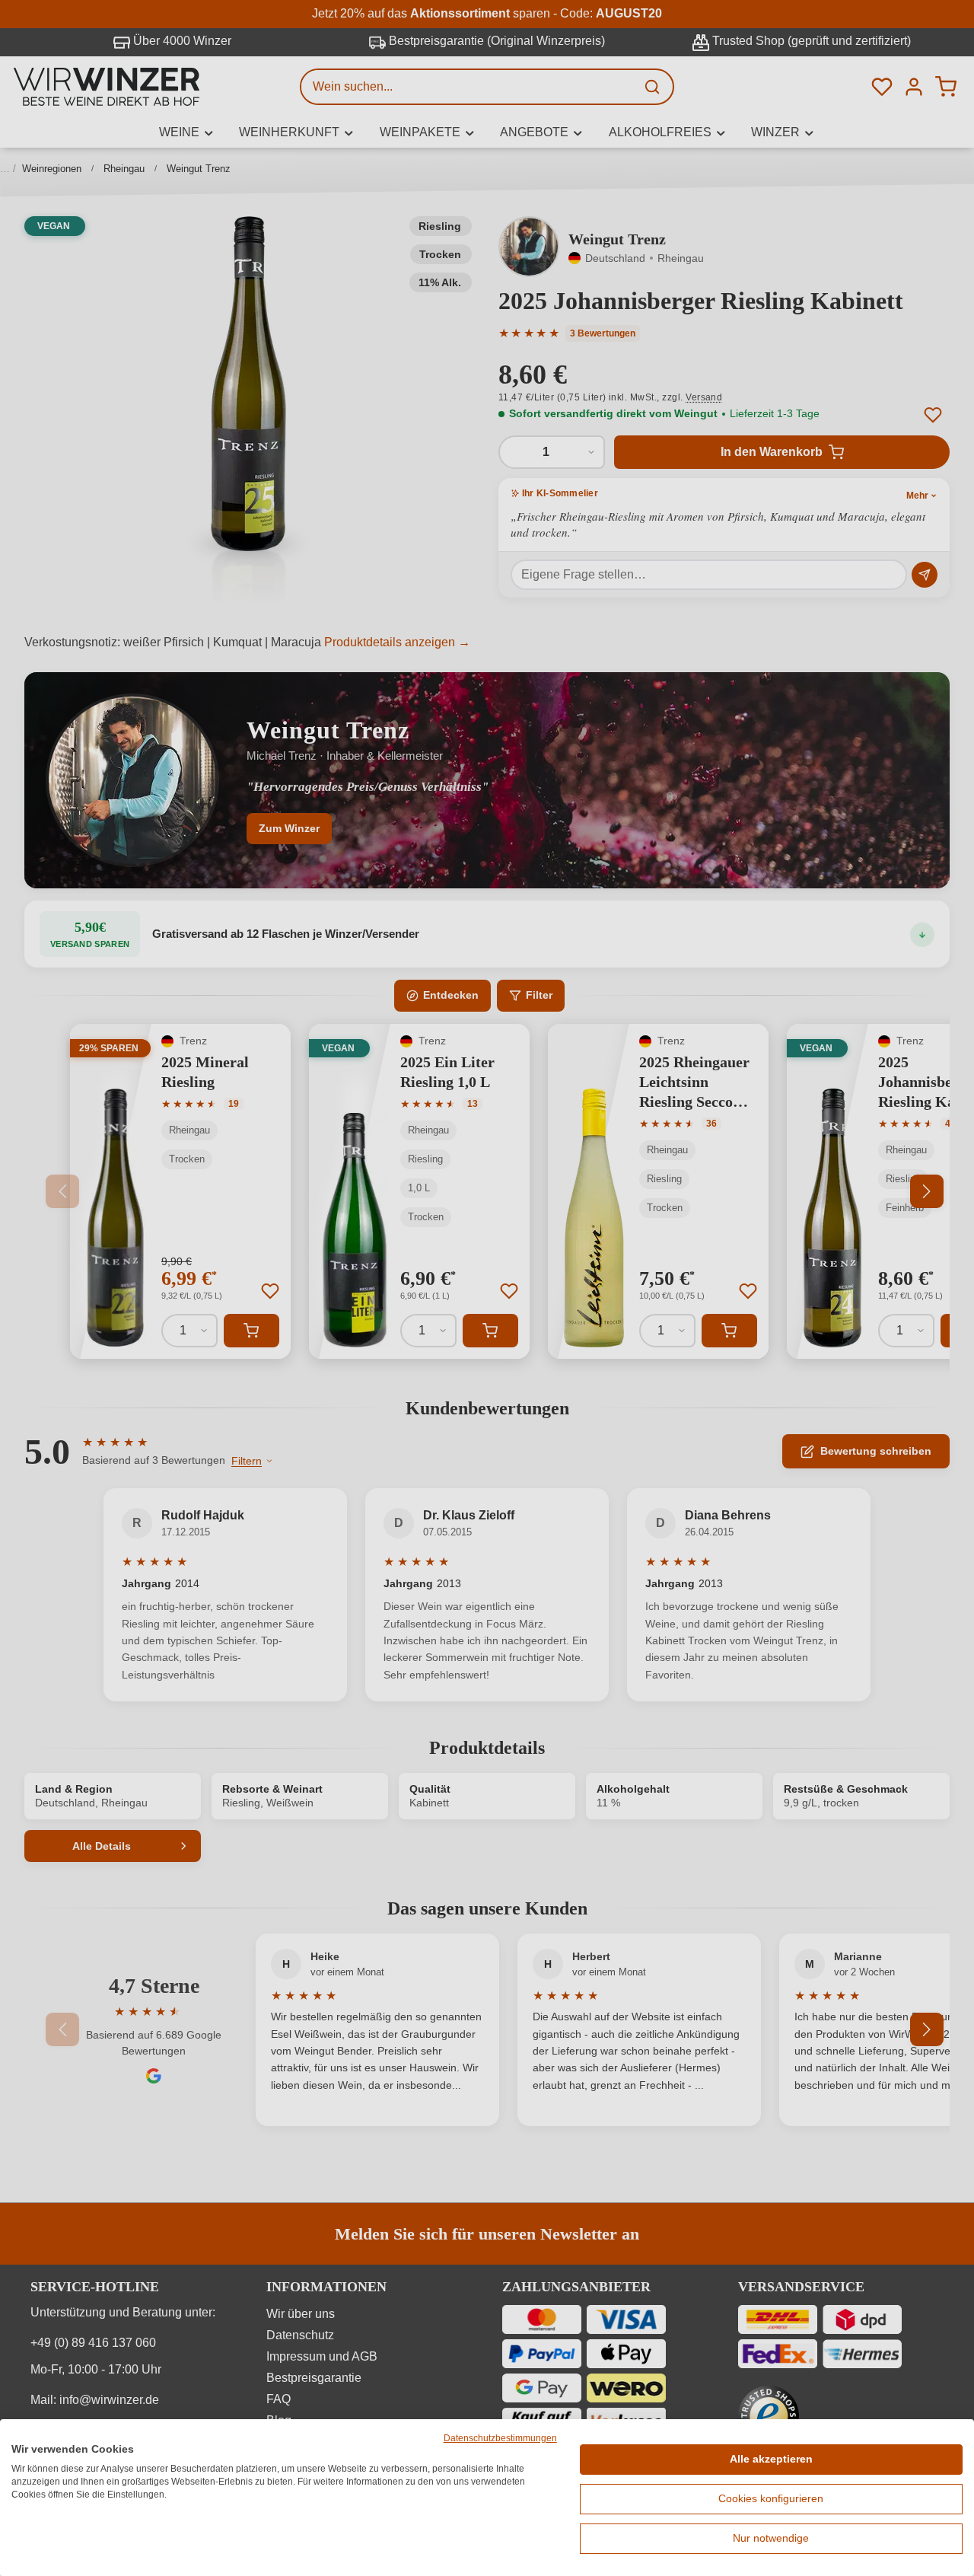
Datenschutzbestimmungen (500, 2438)
